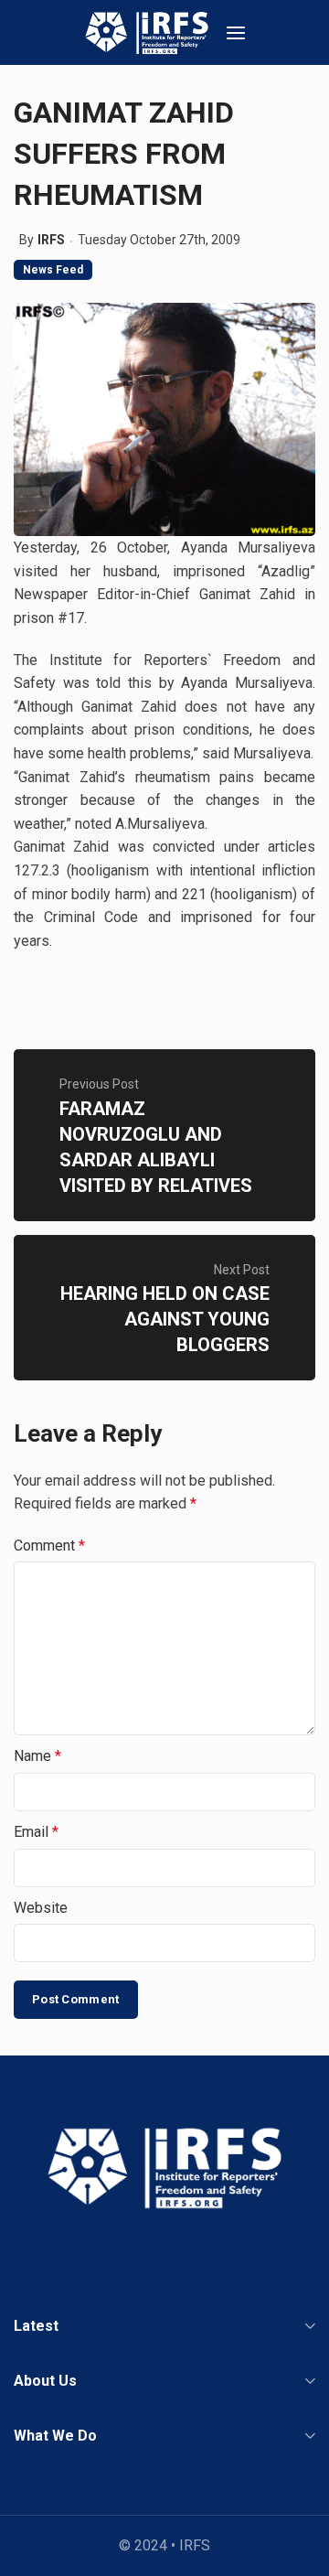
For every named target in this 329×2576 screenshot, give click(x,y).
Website (41, 1908)
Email (36, 1832)
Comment (49, 1546)
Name (37, 1756)
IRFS (51, 240)
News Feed (53, 270)
